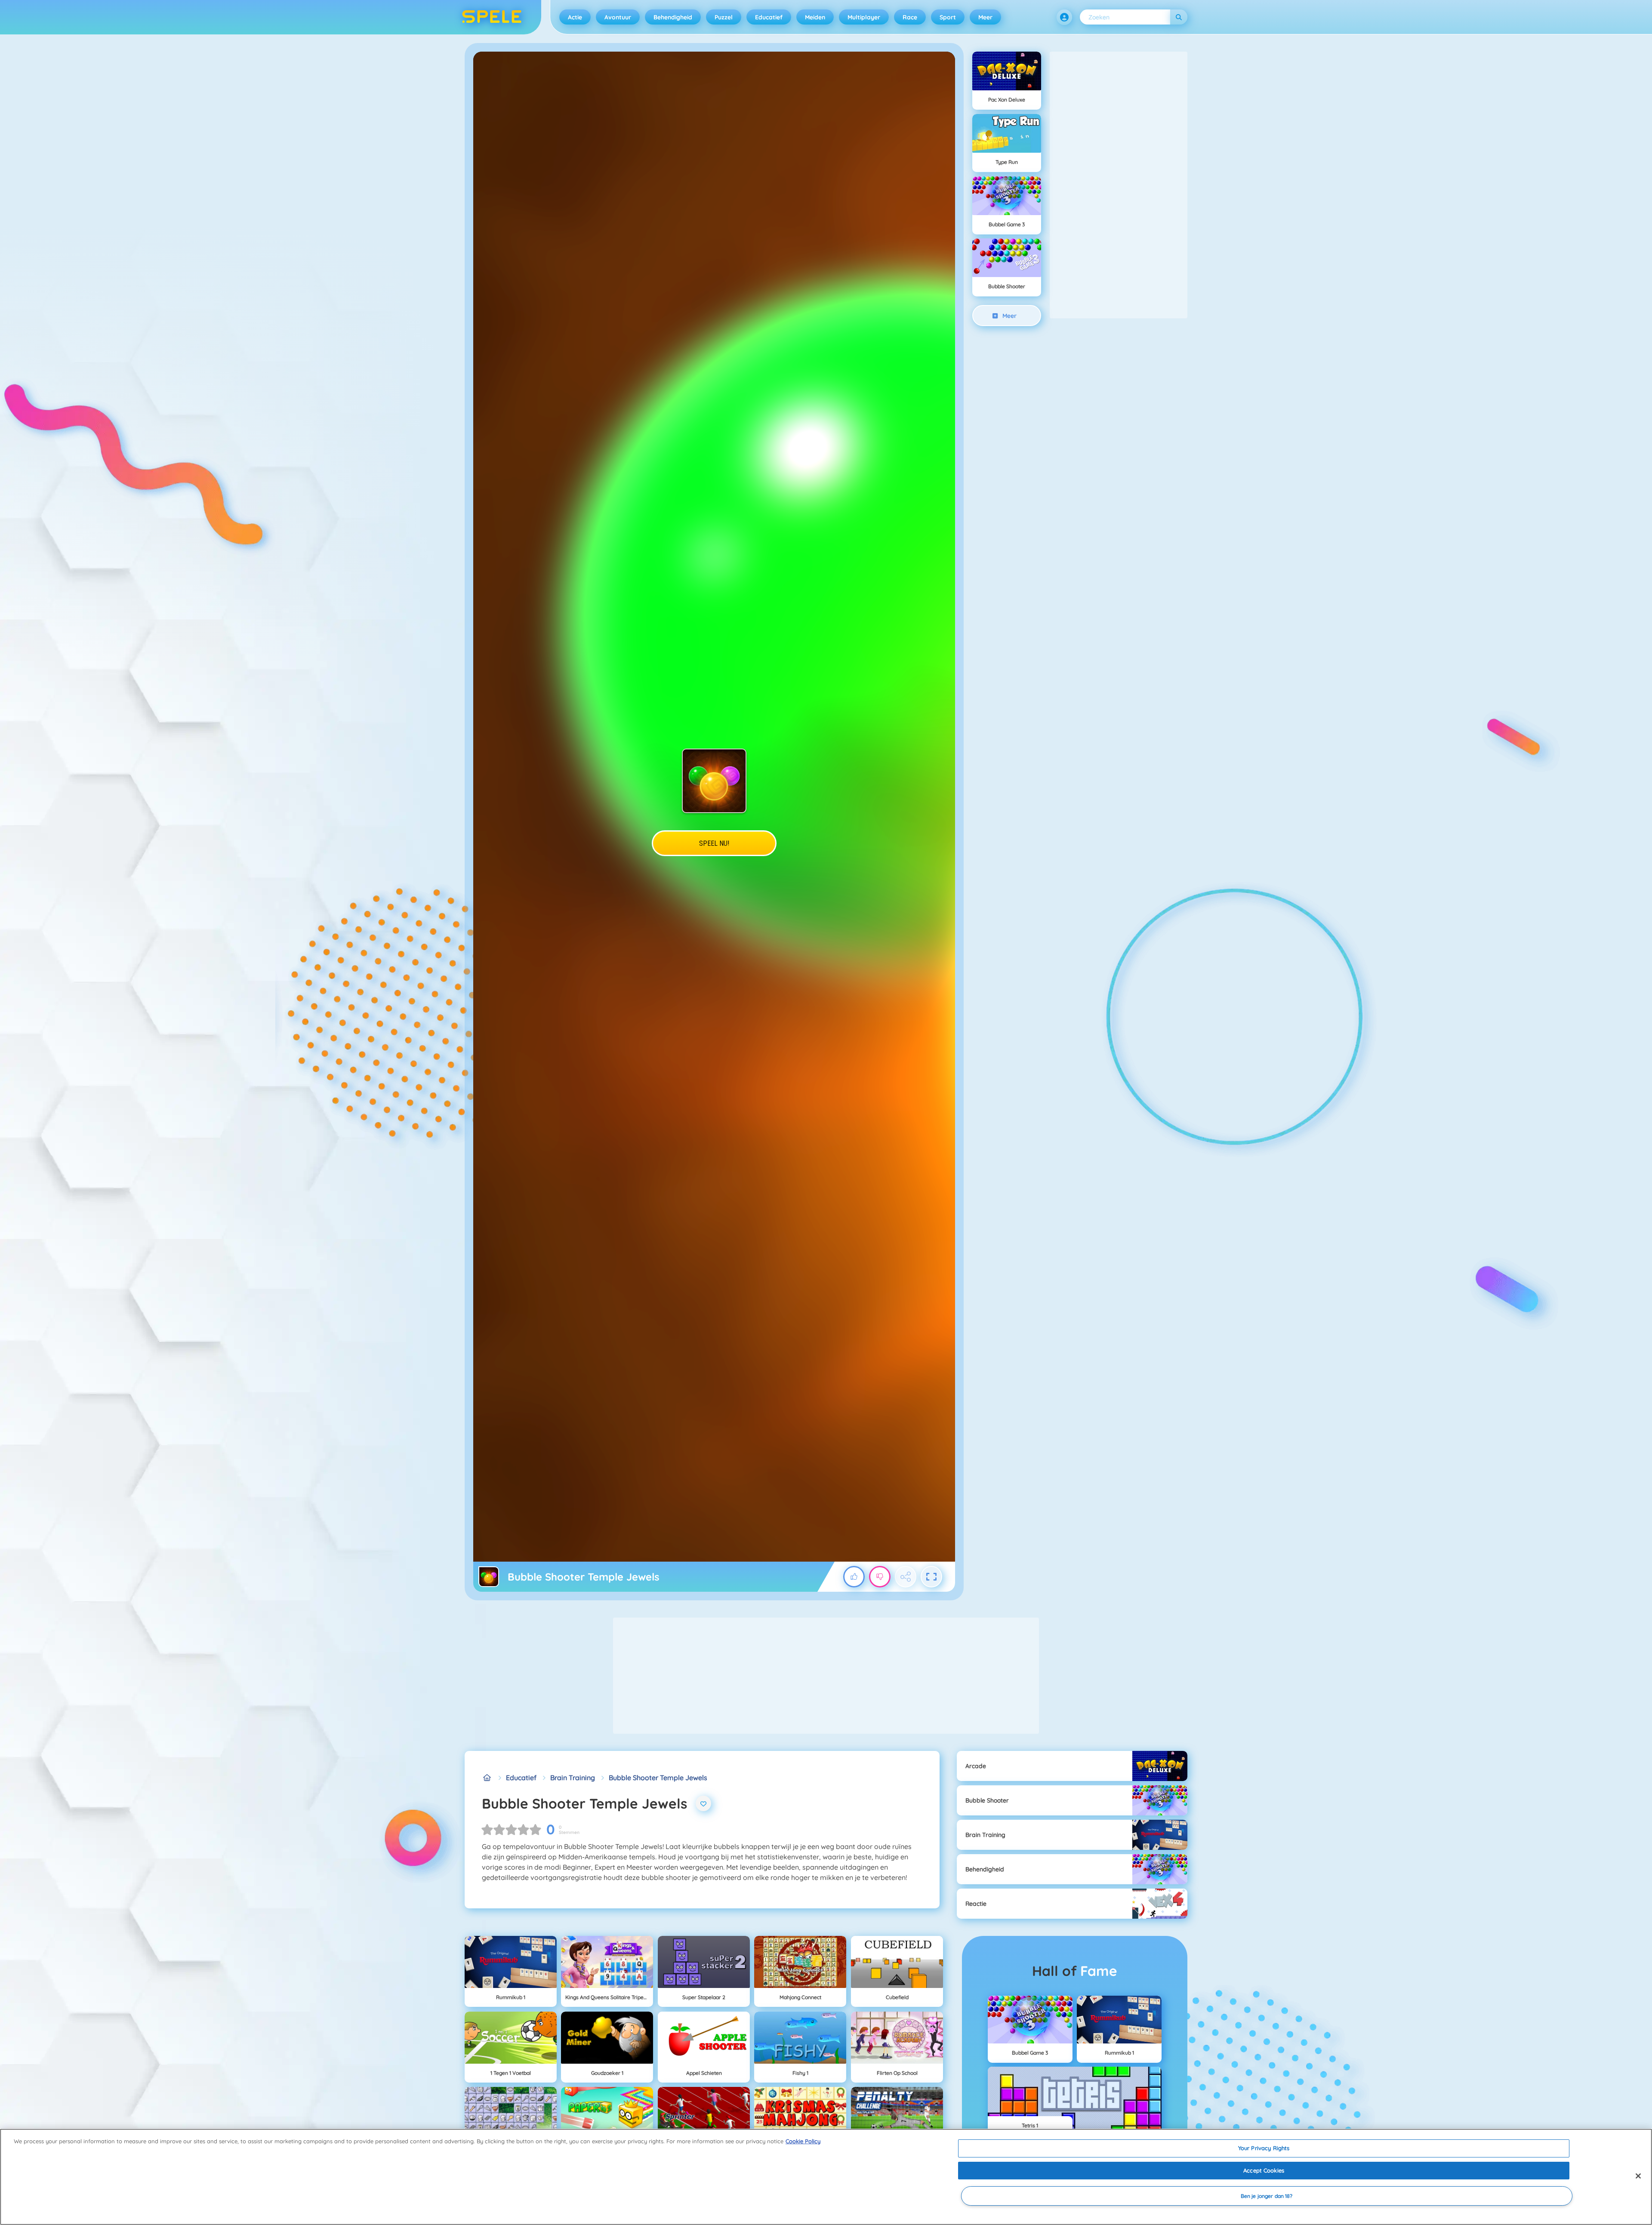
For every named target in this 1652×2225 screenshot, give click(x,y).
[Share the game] (906, 1577)
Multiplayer (864, 17)
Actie (575, 17)
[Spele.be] (487, 1778)
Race (910, 17)
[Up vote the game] (854, 1577)
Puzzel (724, 17)
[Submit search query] (1179, 17)
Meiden (815, 17)
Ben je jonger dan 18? (1267, 2196)
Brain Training (573, 1778)
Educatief (769, 17)
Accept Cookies (1264, 2170)
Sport (948, 17)
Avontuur (618, 17)
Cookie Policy (803, 2141)
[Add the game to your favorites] (703, 1803)
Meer (985, 17)
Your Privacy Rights (1264, 2148)
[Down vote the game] (880, 1577)
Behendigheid (673, 17)
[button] (1064, 17)
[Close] (1638, 2176)
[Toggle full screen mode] (931, 1577)
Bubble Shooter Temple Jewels (658, 1778)
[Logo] (492, 17)
